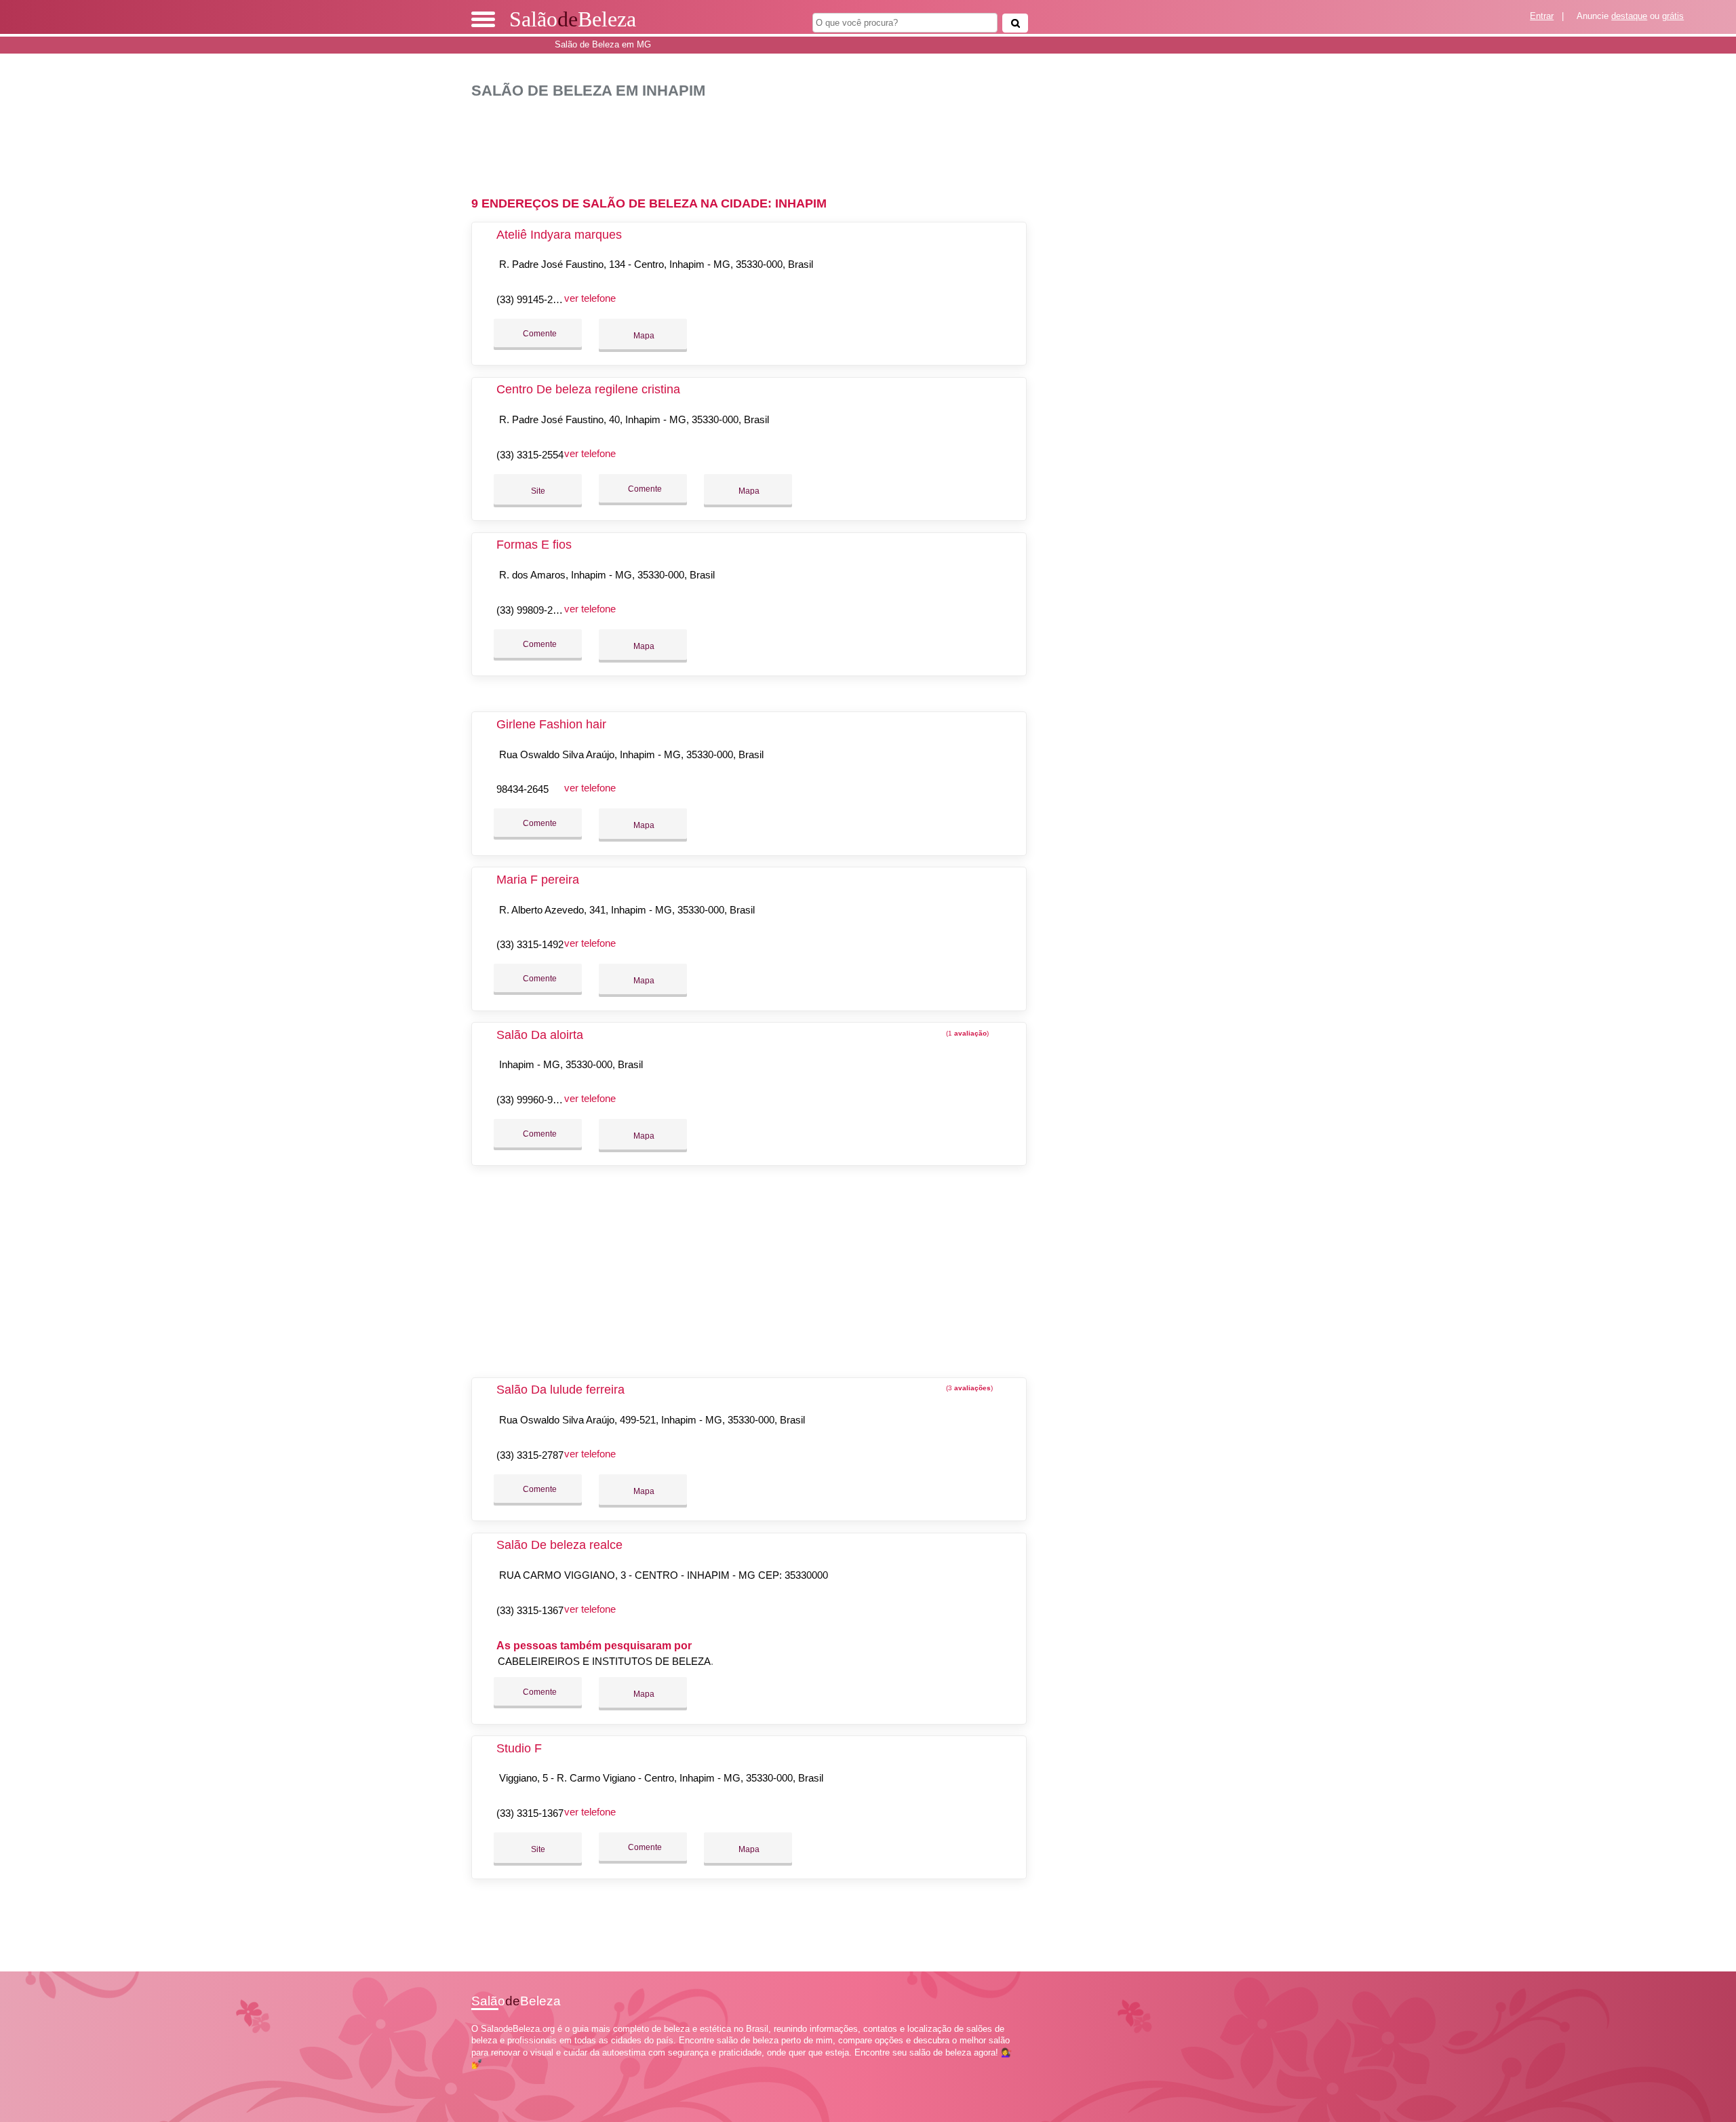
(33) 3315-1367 (530, 1610)
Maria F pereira (538, 880)
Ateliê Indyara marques (559, 235)
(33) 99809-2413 (533, 610)
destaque (1629, 16)
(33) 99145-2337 (533, 299)
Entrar (1542, 16)
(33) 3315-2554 (530, 455)
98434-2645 (522, 789)
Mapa (643, 336)
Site (538, 491)
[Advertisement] (756, 142)
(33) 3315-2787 (530, 1455)
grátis (1673, 16)
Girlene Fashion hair (551, 724)
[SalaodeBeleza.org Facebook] (474, 2076)
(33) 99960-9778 (533, 1100)
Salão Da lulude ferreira (560, 1390)
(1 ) (966, 1033)
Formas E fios (534, 545)
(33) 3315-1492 (530, 944)
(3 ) (968, 1388)
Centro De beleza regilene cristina (588, 389)
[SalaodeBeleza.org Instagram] (487, 2076)
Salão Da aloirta (540, 1035)
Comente (539, 334)
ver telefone (590, 298)
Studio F (519, 1748)
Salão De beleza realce (559, 1545)
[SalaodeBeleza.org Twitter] (480, 2076)
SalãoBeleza (573, 19)
